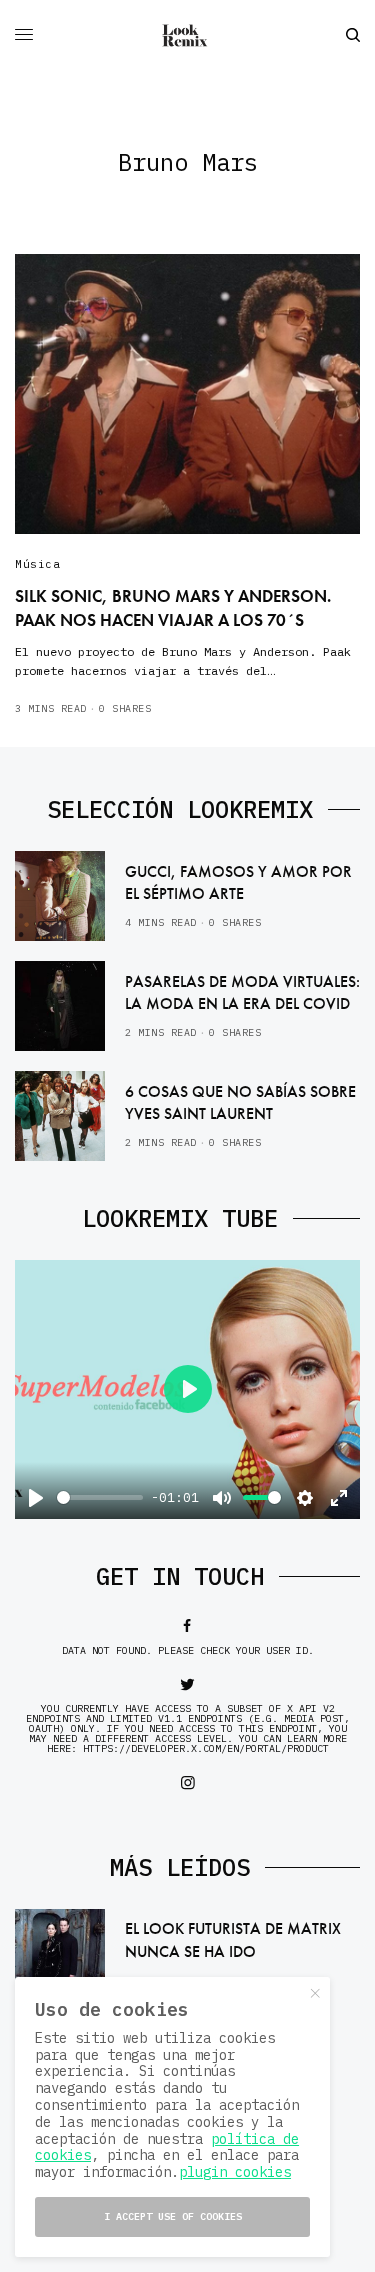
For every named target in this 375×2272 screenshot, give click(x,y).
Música (37, 564)
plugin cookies (235, 2172)
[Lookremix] (188, 35)
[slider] (100, 1497)
